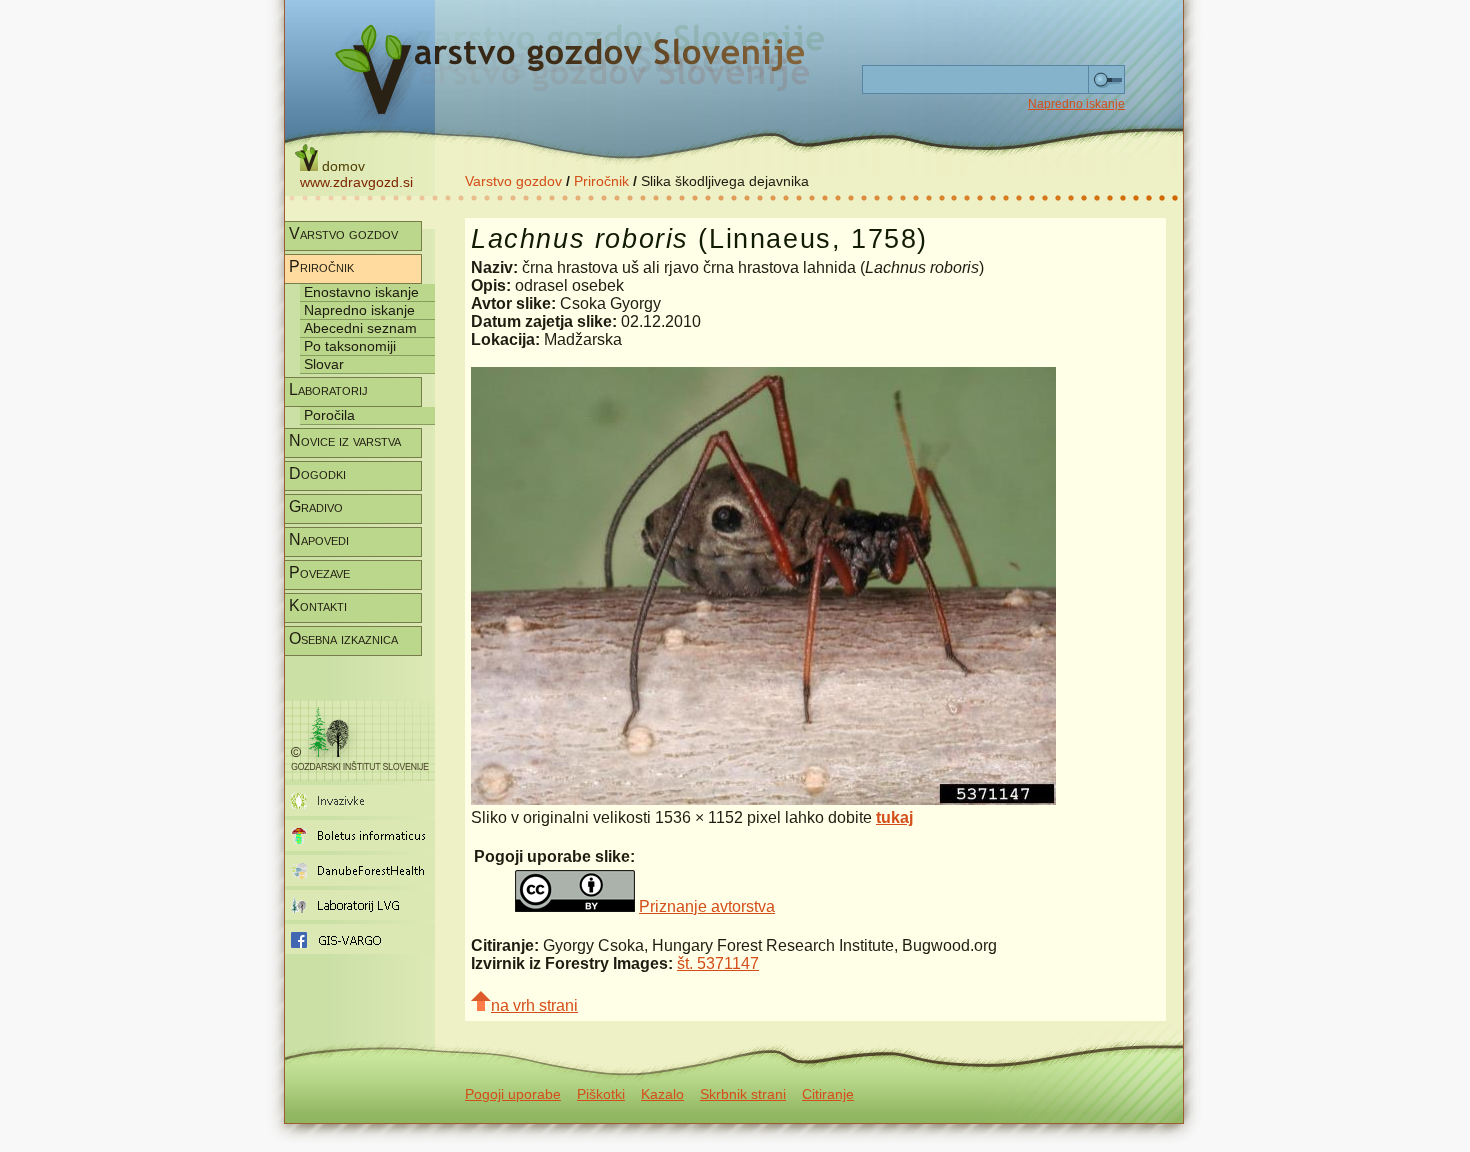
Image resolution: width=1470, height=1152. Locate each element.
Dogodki (317, 473)
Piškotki (601, 1094)
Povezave (319, 572)
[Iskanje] (1106, 80)
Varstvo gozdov (513, 181)
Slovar (324, 364)
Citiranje (828, 1094)
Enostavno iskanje (361, 292)
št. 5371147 (718, 963)
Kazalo (662, 1094)
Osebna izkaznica (343, 638)
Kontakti (318, 605)
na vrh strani (534, 1005)
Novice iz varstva (345, 440)
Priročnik (601, 181)
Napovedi (319, 539)
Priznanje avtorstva (707, 906)
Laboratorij (328, 389)
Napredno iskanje (1076, 104)
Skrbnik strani (743, 1094)
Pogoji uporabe (513, 1094)
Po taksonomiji (350, 346)
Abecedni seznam (360, 328)
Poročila (329, 415)
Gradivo (316, 506)
